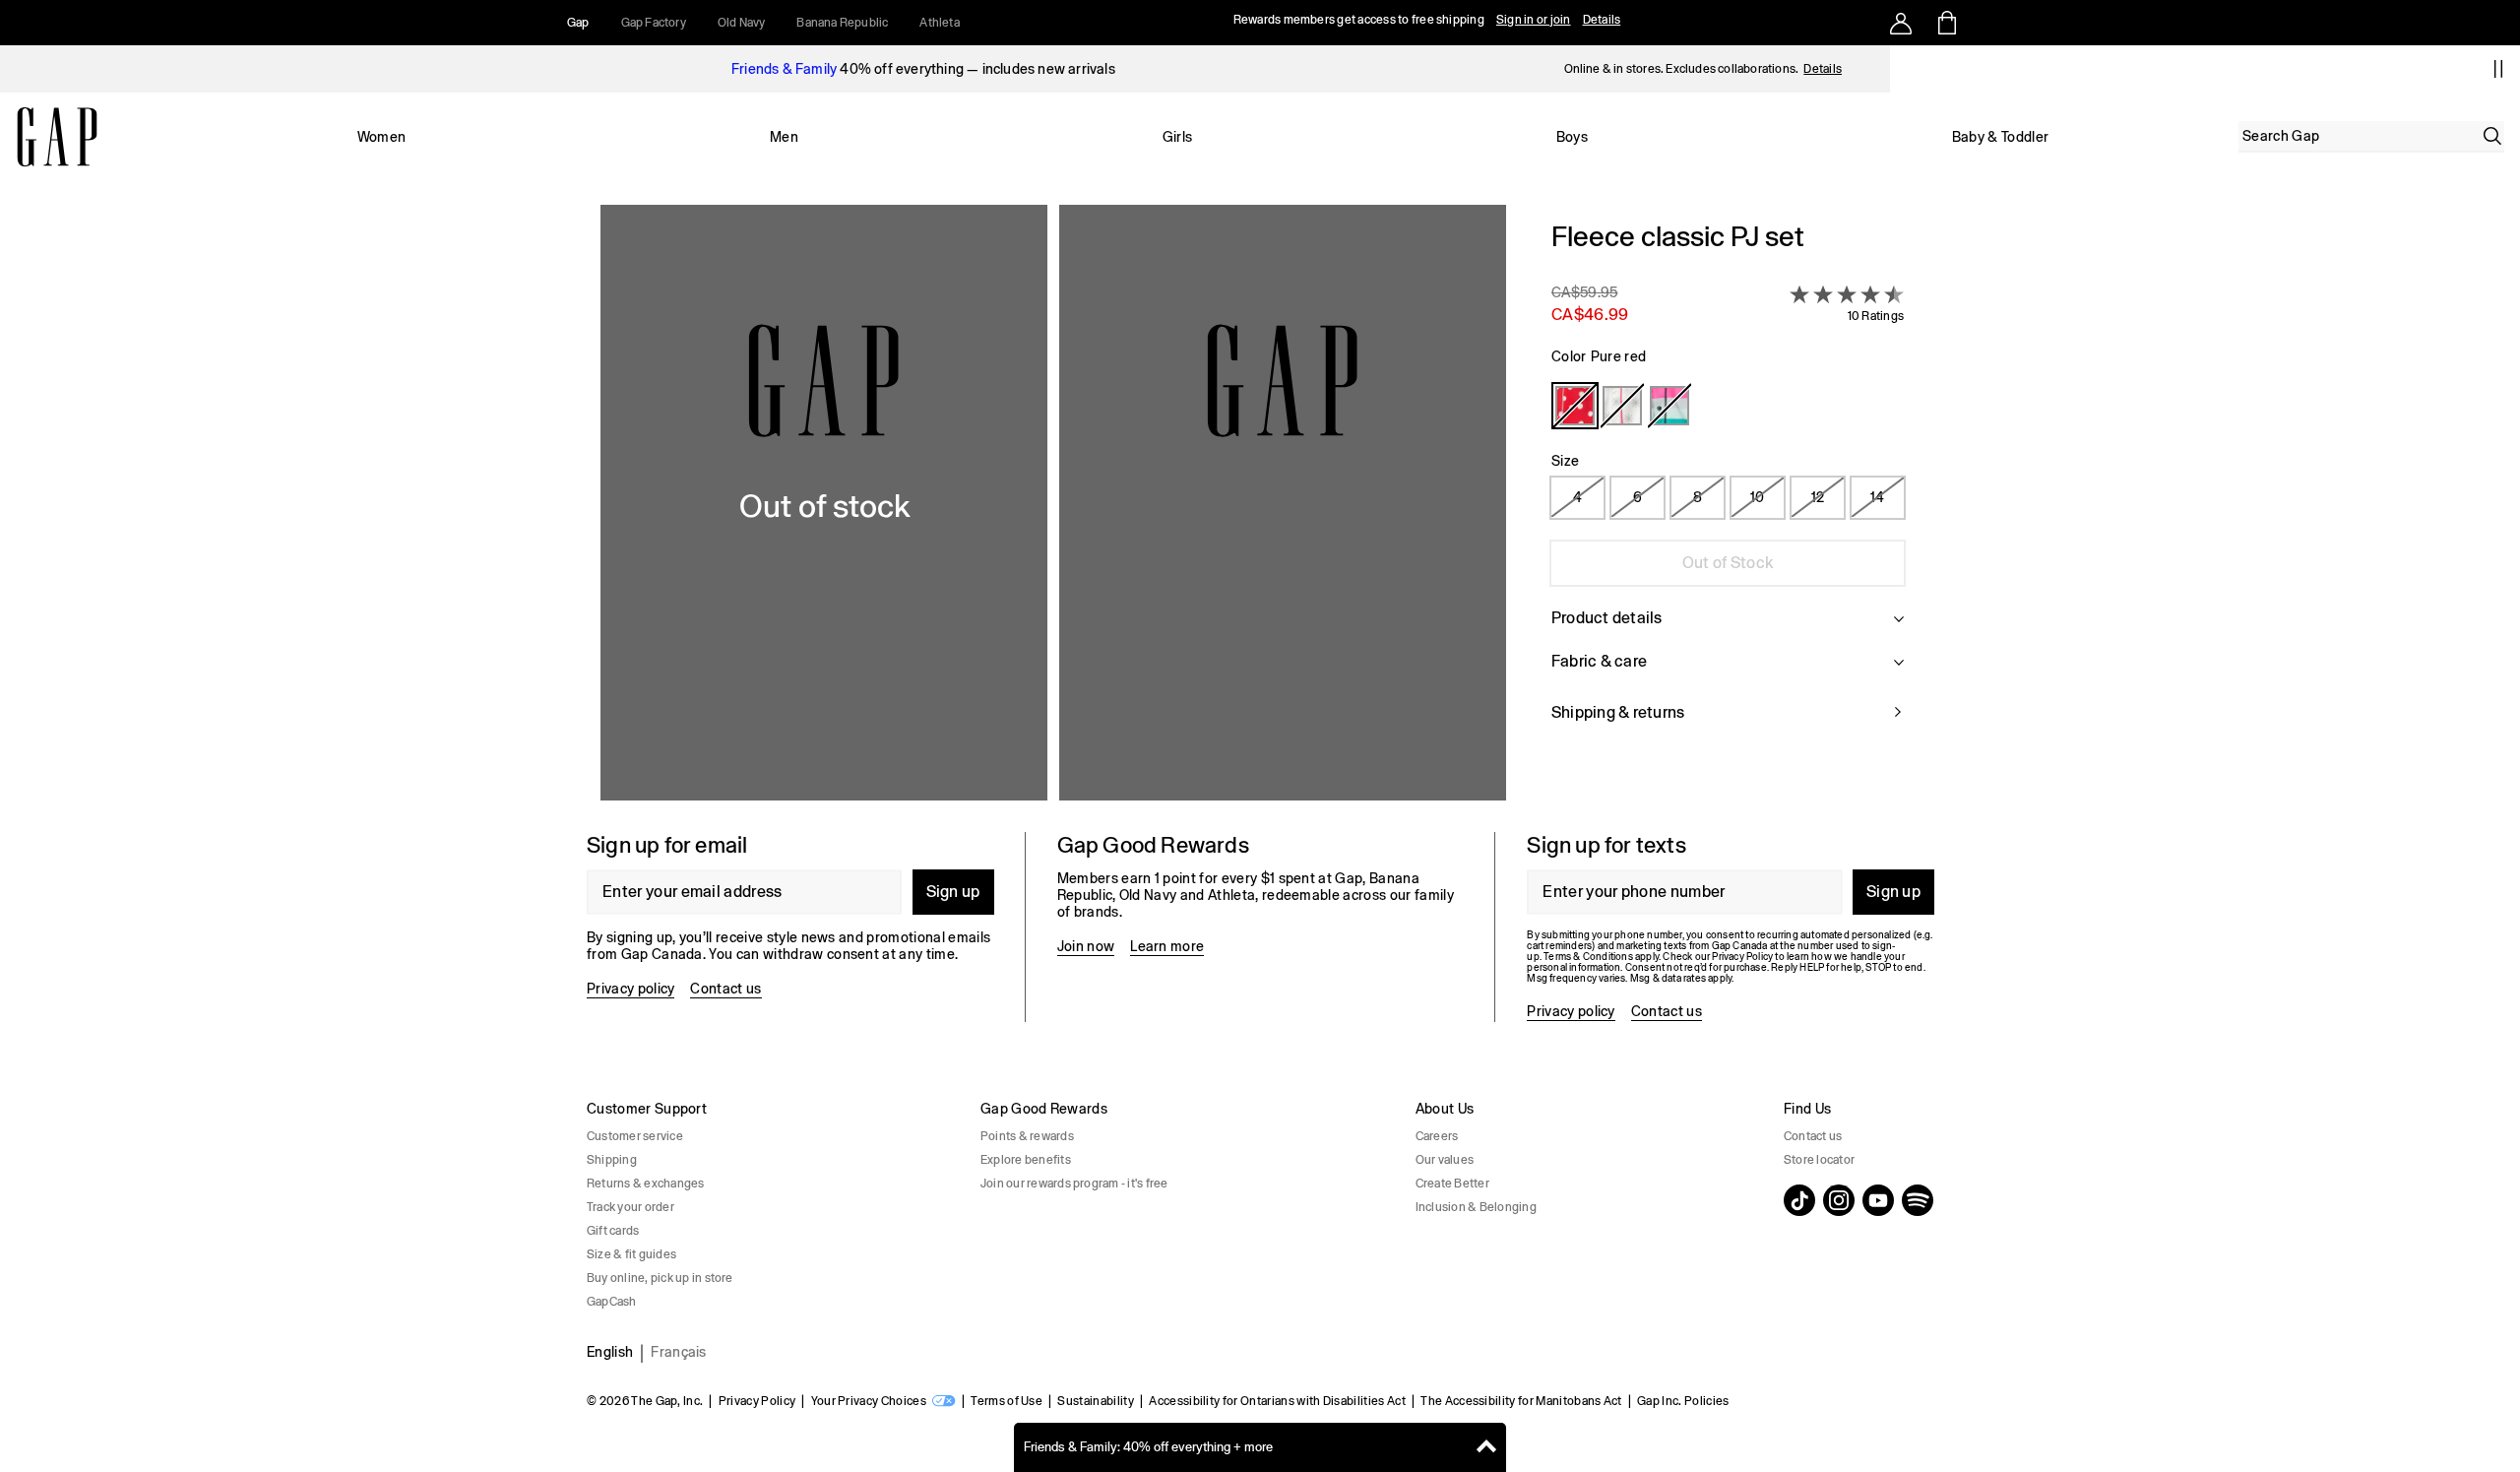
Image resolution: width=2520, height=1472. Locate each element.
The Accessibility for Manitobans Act (1521, 1401)
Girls (1178, 137)
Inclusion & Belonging (1476, 1207)
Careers (1437, 1136)
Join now (1086, 946)
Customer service (635, 1136)
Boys (1572, 137)
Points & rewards (1027, 1136)
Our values (1445, 1160)
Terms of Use (1007, 1401)
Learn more (1167, 946)
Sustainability (1095, 1401)
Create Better (1452, 1184)
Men (784, 137)
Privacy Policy (757, 1401)
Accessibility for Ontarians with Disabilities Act (1277, 1401)
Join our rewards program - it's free (1074, 1184)
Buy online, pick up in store (660, 1278)
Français (679, 1352)
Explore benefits (1026, 1160)
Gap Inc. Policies (1683, 1401)
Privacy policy (630, 989)
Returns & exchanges (646, 1184)
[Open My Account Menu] (1901, 23)
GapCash (612, 1302)
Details (1602, 20)
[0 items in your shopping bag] (1946, 23)
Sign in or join (1534, 20)
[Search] (2492, 136)
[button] (1053, 503)
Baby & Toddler (2000, 137)
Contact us (725, 989)
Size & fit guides (631, 1254)
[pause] (2498, 69)
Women (382, 137)
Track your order (630, 1207)
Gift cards (613, 1231)
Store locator (1819, 1160)
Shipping (612, 1160)
